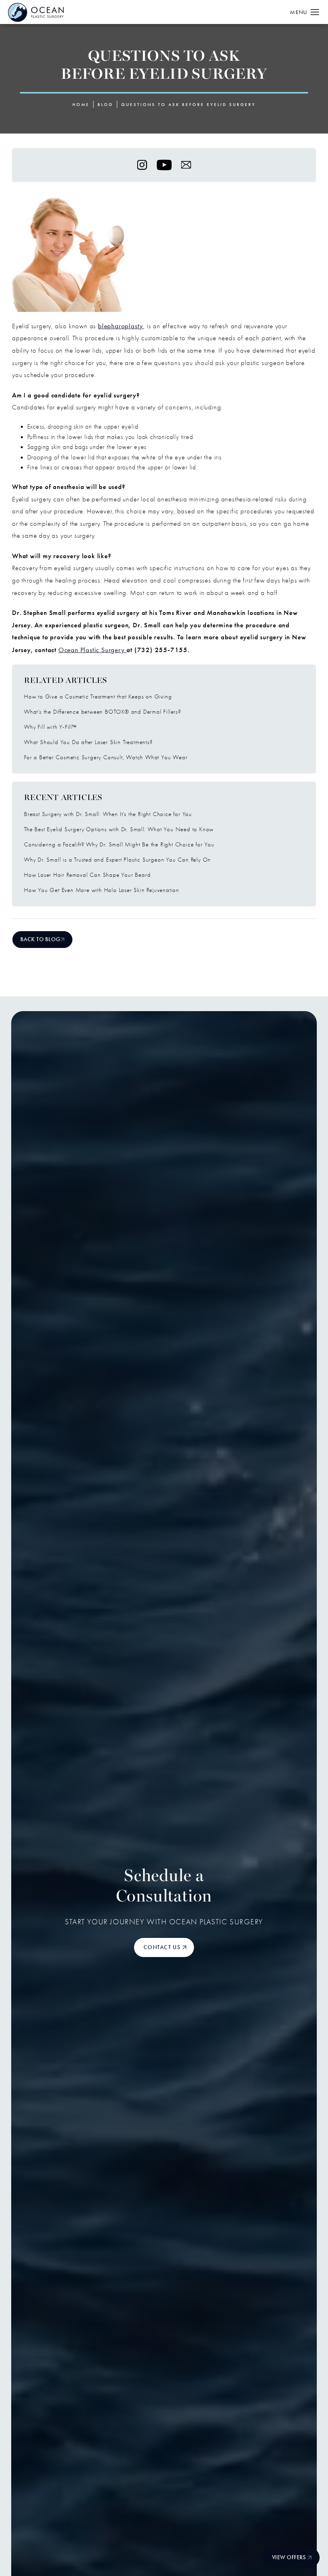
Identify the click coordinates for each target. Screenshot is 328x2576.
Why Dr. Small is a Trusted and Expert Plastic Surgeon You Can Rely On (117, 860)
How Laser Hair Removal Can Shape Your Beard (87, 875)
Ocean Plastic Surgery (93, 650)
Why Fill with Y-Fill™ (50, 727)
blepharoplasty (121, 326)
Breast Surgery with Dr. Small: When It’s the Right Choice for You (108, 814)
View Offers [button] (289, 2557)
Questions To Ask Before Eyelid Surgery (188, 105)
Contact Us (162, 1947)
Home (81, 105)
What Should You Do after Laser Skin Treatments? (88, 742)
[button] (315, 12)
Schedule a (164, 1887)
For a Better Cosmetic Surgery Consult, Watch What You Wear (106, 757)
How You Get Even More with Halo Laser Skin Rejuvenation (102, 890)
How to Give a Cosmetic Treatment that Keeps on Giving (98, 696)
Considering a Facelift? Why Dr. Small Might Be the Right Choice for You (119, 844)
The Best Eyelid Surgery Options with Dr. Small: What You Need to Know (119, 829)
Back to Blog (40, 939)
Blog (105, 105)
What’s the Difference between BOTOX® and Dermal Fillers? (103, 712)
